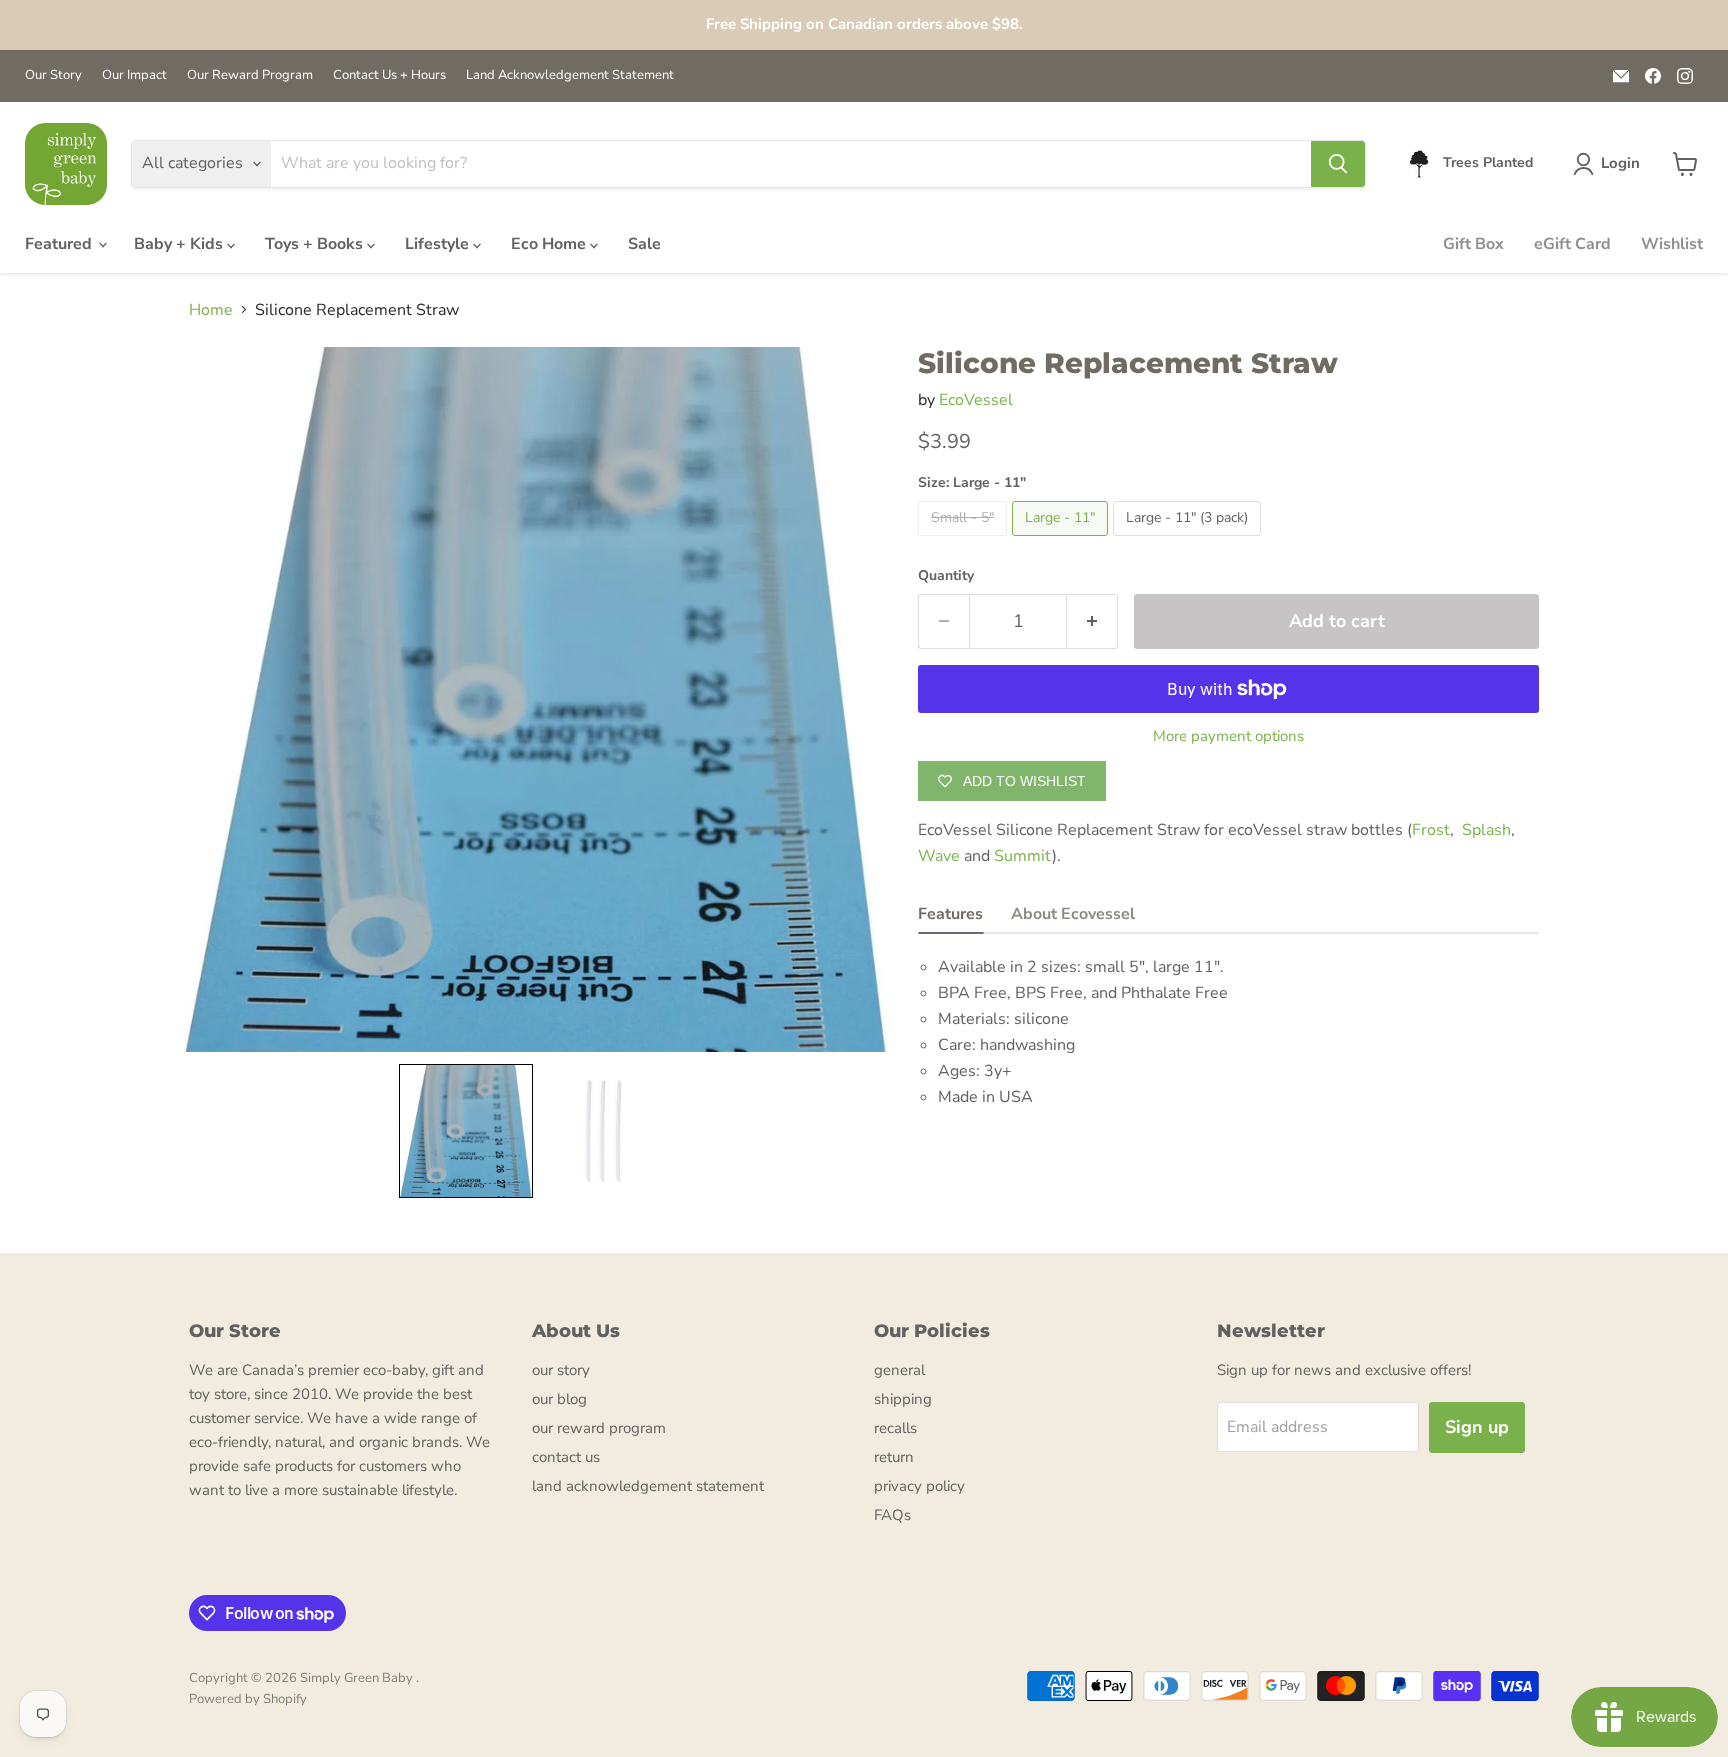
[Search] (1338, 164)
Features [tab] (950, 914)
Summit (1023, 856)
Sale (644, 244)
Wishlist (1672, 244)
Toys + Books (316, 244)
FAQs (892, 1515)
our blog (559, 1399)
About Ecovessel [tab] (1073, 914)
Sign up (1477, 1427)
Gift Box (1473, 244)
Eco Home (550, 244)
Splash (1486, 830)
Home (211, 310)
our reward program (599, 1428)
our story (561, 1370)
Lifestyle (439, 244)
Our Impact (134, 75)
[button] (1610, 164)
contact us (566, 1457)
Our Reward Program (250, 75)
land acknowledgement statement (648, 1486)
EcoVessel (976, 400)
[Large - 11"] (1062, 541)
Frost (1431, 830)
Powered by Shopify (248, 1699)
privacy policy (919, 1486)
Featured (60, 244)
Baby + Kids (180, 244)
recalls (895, 1428)
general (899, 1370)
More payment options (1228, 736)
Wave (941, 856)
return (894, 1457)
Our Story (53, 75)
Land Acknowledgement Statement (570, 75)
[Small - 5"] (965, 541)
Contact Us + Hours (389, 75)
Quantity (946, 576)
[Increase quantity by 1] (1092, 621)
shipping (903, 1399)
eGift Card (1572, 244)
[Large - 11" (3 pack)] (1189, 541)
